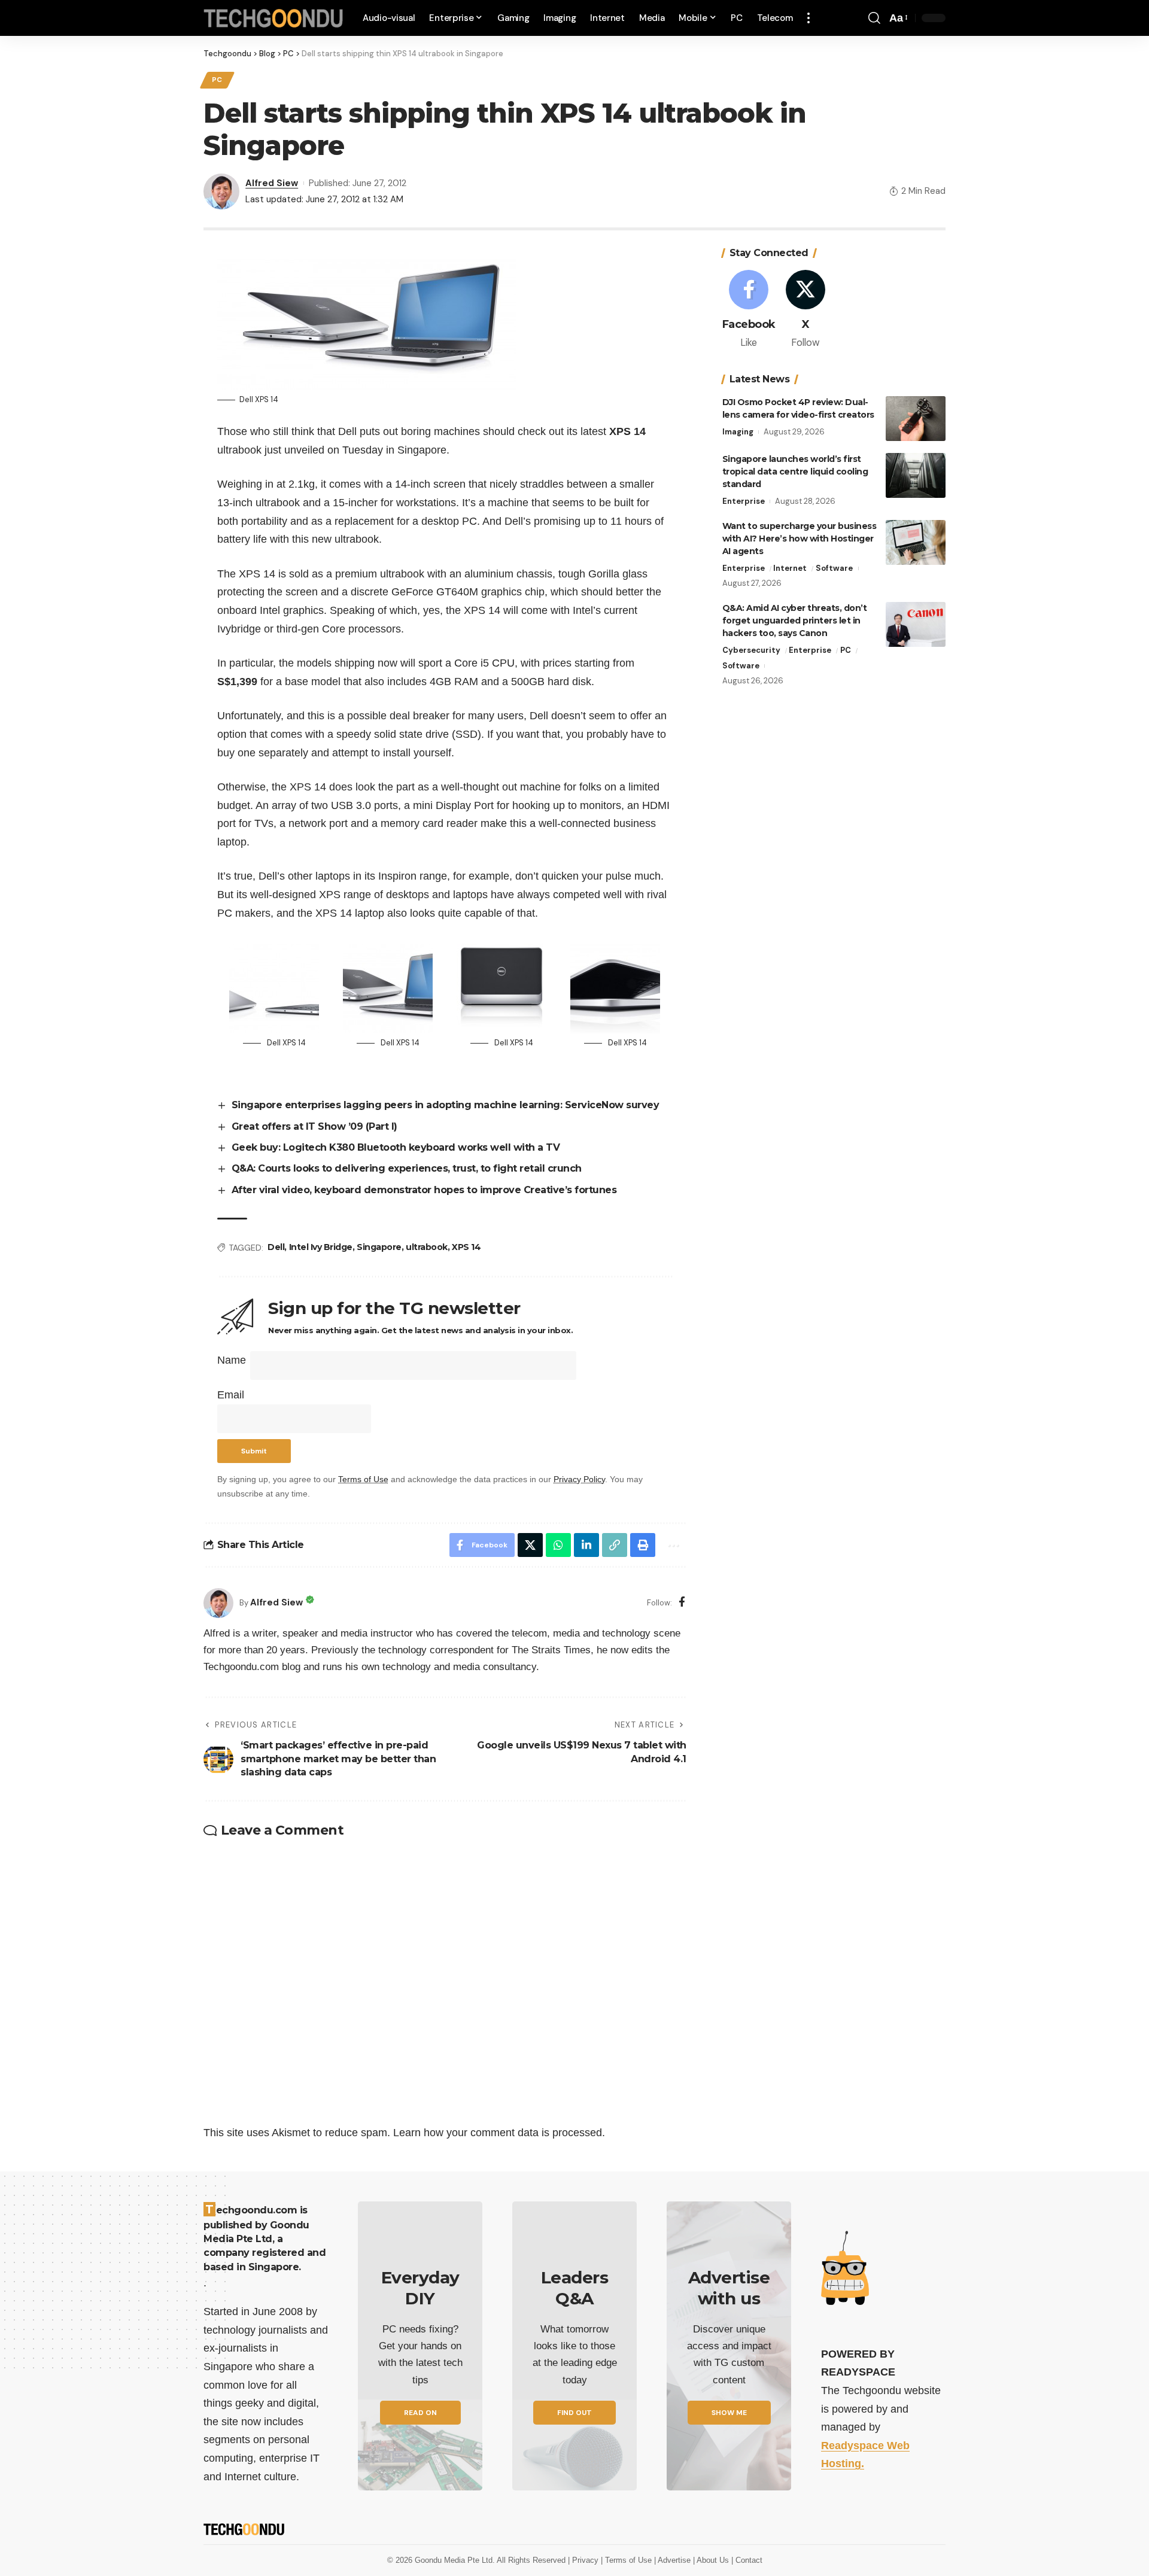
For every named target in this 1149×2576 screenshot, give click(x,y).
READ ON (420, 2413)
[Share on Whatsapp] (558, 1545)
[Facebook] (682, 1603)
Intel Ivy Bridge (321, 1247)
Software (834, 568)
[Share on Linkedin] (586, 1545)
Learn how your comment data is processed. (499, 2133)
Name (232, 1360)
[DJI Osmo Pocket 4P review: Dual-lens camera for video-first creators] (916, 419)
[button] (808, 18)
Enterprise (744, 501)
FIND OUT (574, 2413)
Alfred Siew (272, 183)
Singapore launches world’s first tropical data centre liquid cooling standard (795, 472)
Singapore (379, 1247)
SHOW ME (729, 2413)
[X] (805, 310)
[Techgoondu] (273, 18)
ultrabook (427, 1247)
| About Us (712, 2560)
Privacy (586, 2560)
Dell (276, 1247)
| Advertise (674, 2560)
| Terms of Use (627, 2560)
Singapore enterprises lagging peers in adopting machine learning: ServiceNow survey (446, 1105)
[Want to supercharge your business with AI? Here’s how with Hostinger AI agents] (916, 542)
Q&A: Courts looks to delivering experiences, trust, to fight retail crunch (407, 1168)
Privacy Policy (579, 1479)
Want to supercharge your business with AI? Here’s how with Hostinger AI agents (800, 539)
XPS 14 (466, 1247)
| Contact (747, 2560)
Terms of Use (363, 1479)
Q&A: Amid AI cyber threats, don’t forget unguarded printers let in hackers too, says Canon (795, 621)
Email (231, 1395)
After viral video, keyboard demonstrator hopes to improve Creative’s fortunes (424, 1190)
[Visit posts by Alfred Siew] (218, 1603)
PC (217, 80)
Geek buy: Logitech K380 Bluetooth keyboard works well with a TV (396, 1147)
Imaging (738, 432)
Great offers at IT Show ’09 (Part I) (314, 1126)
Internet (790, 568)
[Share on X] (530, 1545)
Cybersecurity (751, 650)
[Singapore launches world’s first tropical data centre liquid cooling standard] (916, 475)
